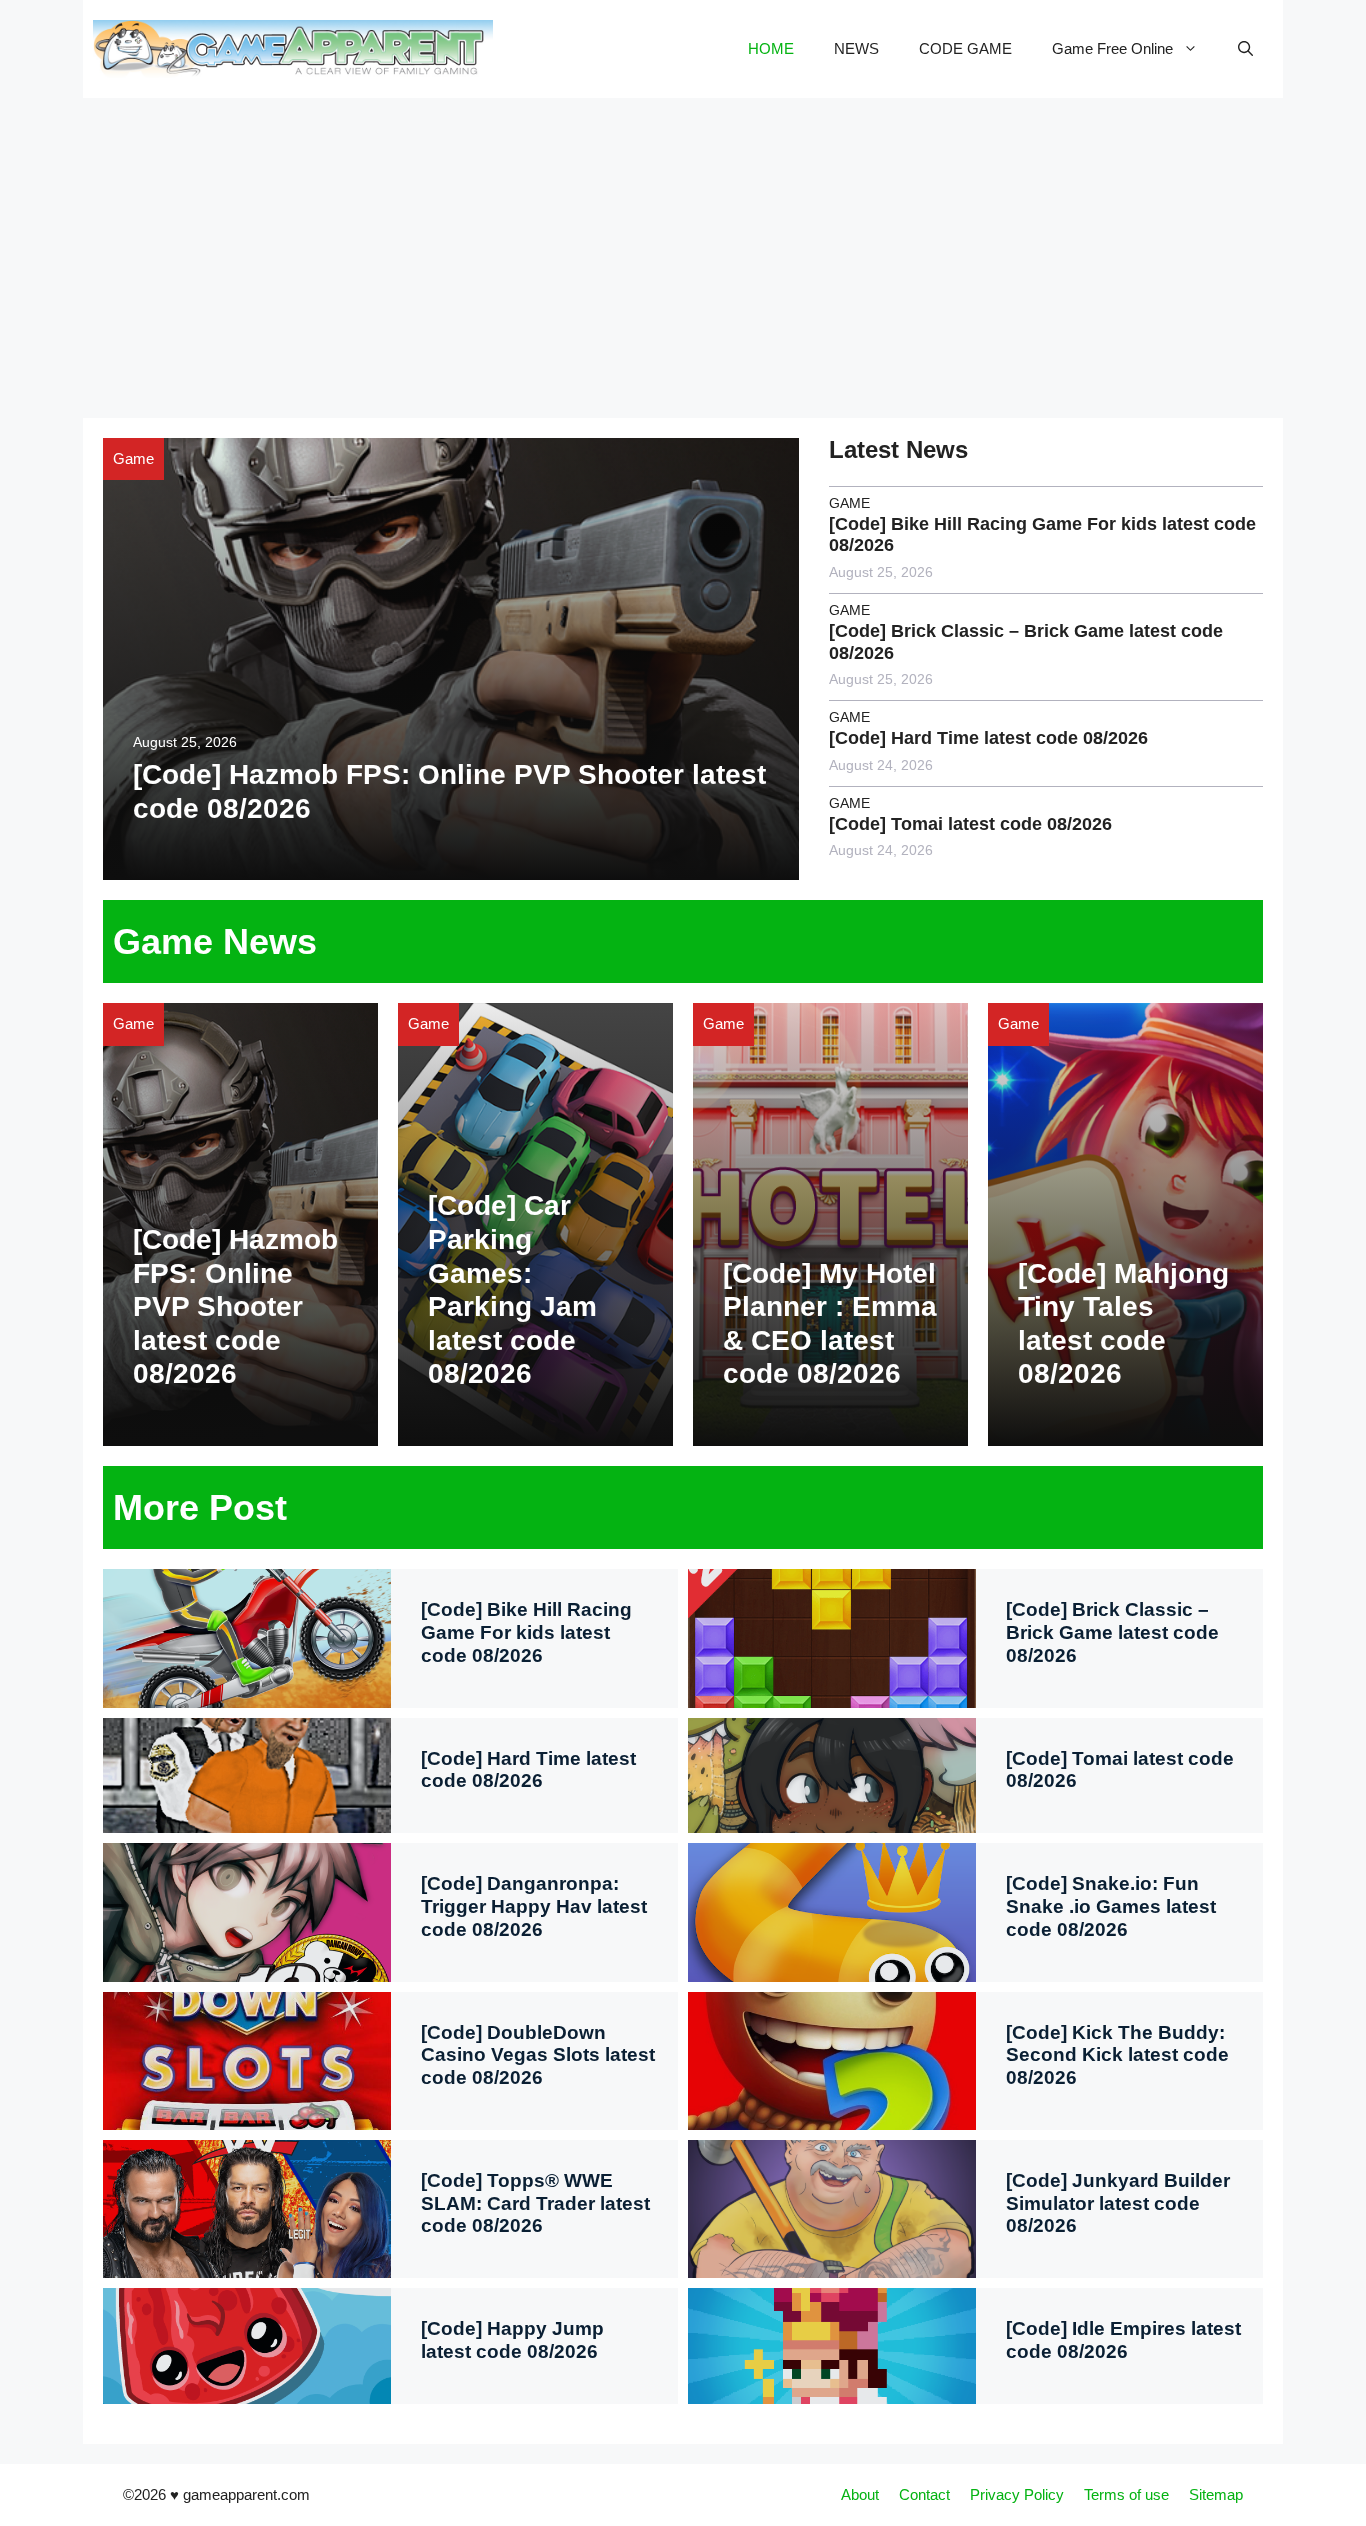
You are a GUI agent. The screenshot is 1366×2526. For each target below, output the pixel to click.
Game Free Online (1112, 48)
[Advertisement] (683, 248)
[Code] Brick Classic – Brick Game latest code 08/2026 (1112, 1632)
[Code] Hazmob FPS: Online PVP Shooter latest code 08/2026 (235, 1306)
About (860, 2494)
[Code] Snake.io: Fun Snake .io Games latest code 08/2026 (1111, 1906)
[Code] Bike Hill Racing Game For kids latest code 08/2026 (526, 1632)
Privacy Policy (1017, 2494)
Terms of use (1126, 2494)
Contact (924, 2494)
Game (133, 458)
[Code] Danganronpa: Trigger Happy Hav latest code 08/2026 (534, 1906)
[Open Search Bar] (1245, 49)
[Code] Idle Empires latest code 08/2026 (1123, 2340)
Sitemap (1216, 2494)
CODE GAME (965, 48)
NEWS (856, 48)
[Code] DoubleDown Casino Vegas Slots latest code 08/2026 (538, 2055)
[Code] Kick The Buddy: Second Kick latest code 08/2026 (1117, 2055)
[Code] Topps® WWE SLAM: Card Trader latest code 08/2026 (535, 2203)
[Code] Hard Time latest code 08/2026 (988, 738)
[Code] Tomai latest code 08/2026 (970, 824)
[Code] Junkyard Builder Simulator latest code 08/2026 (1118, 2203)
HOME (771, 48)
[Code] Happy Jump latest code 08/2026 (512, 2340)
